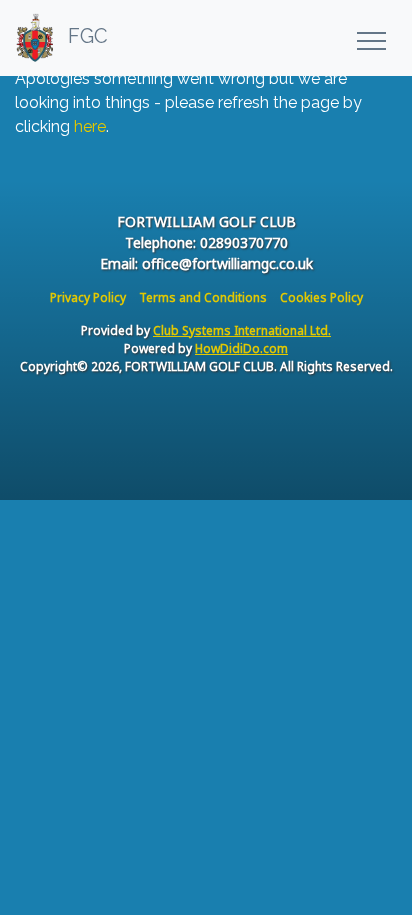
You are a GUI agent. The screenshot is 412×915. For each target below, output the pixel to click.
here (90, 126)
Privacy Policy (88, 297)
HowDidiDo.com (241, 348)
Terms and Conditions (203, 297)
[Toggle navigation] (370, 38)
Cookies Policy (321, 297)
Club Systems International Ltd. (242, 330)
